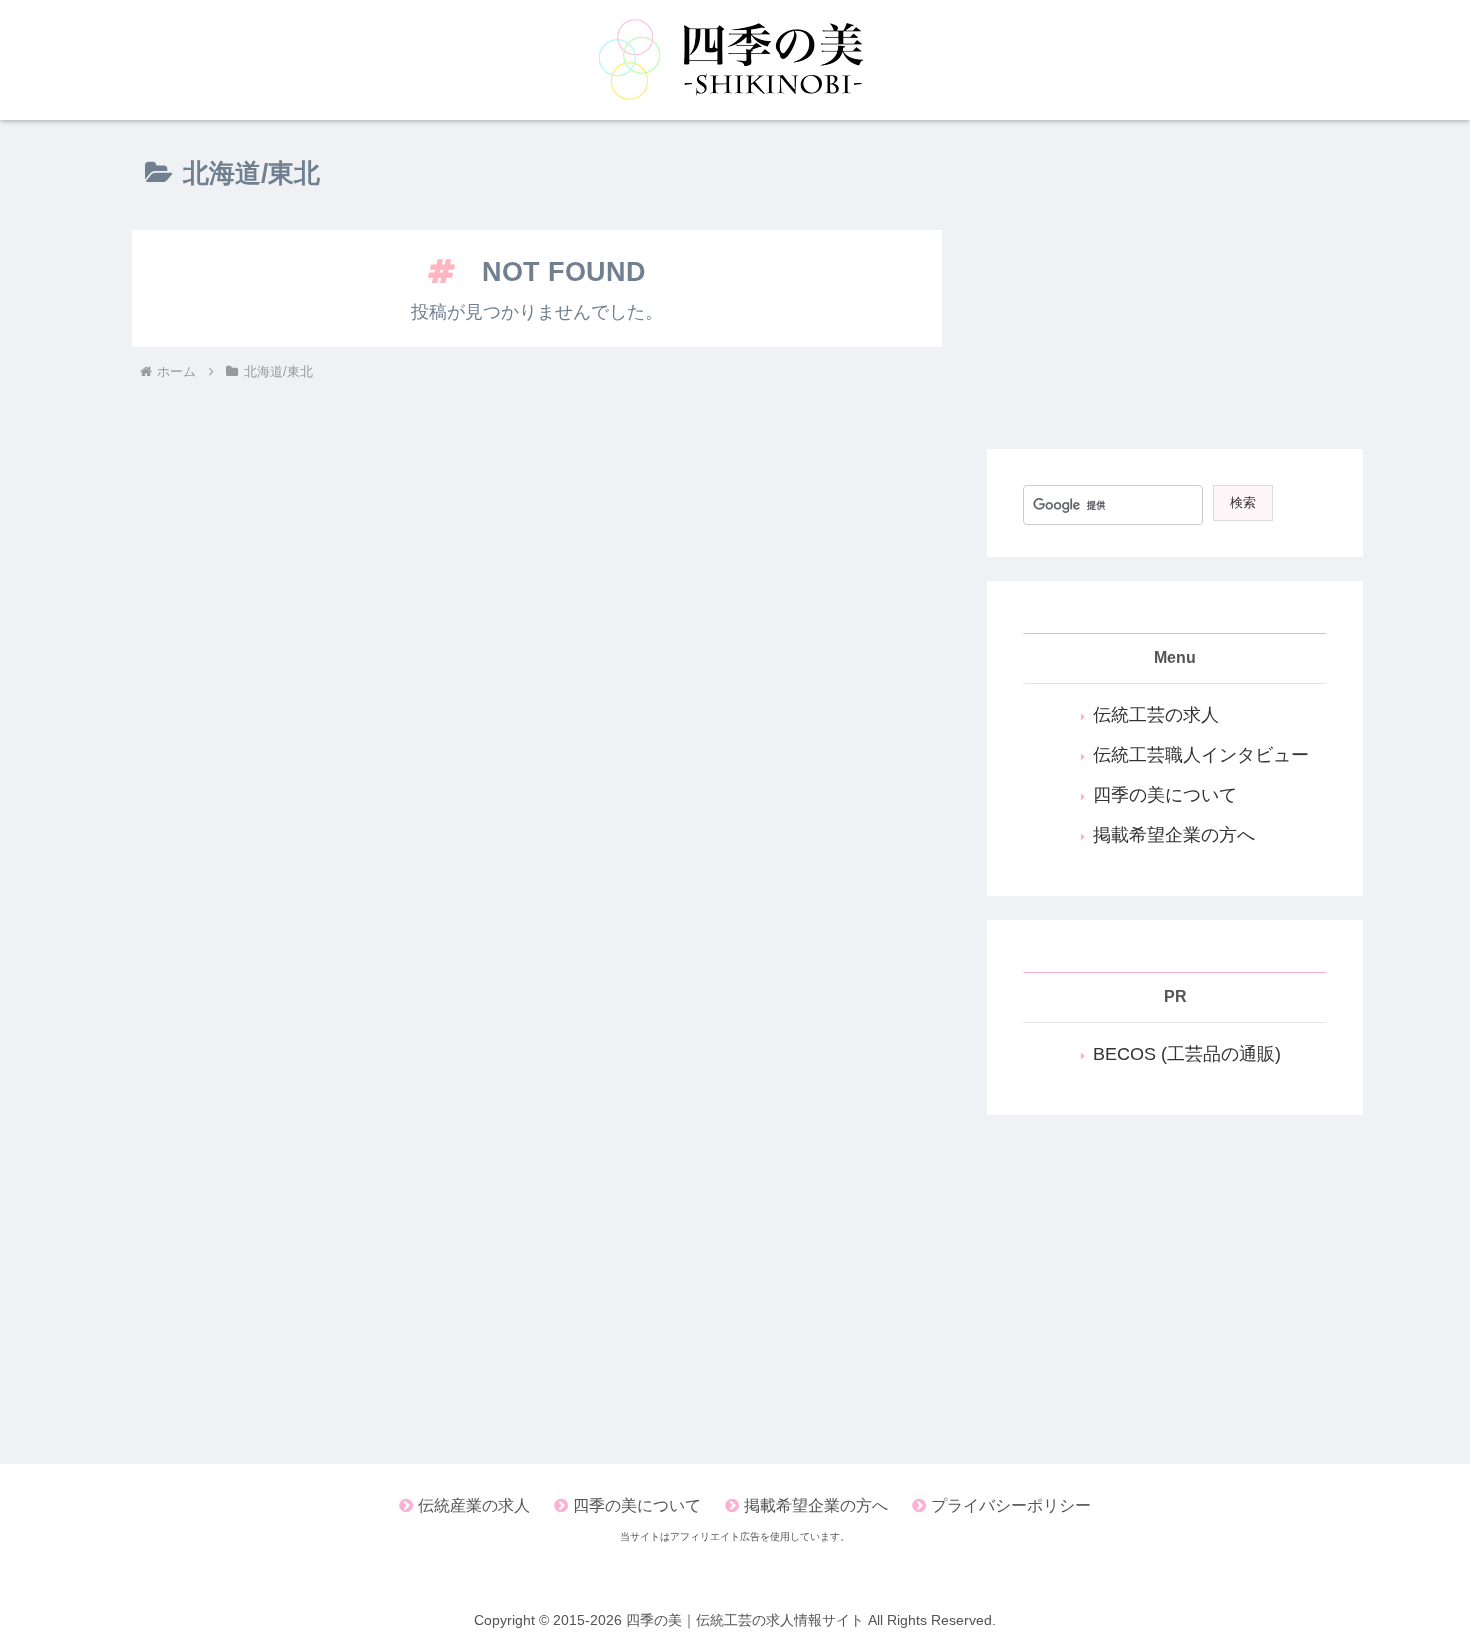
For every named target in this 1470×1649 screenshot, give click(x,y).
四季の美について (1165, 795)
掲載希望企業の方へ (1174, 835)
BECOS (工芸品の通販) (1187, 1054)
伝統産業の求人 (474, 1505)
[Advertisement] (1175, 284)
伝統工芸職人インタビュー (1201, 755)
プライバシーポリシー (1011, 1505)
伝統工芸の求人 (1156, 715)
